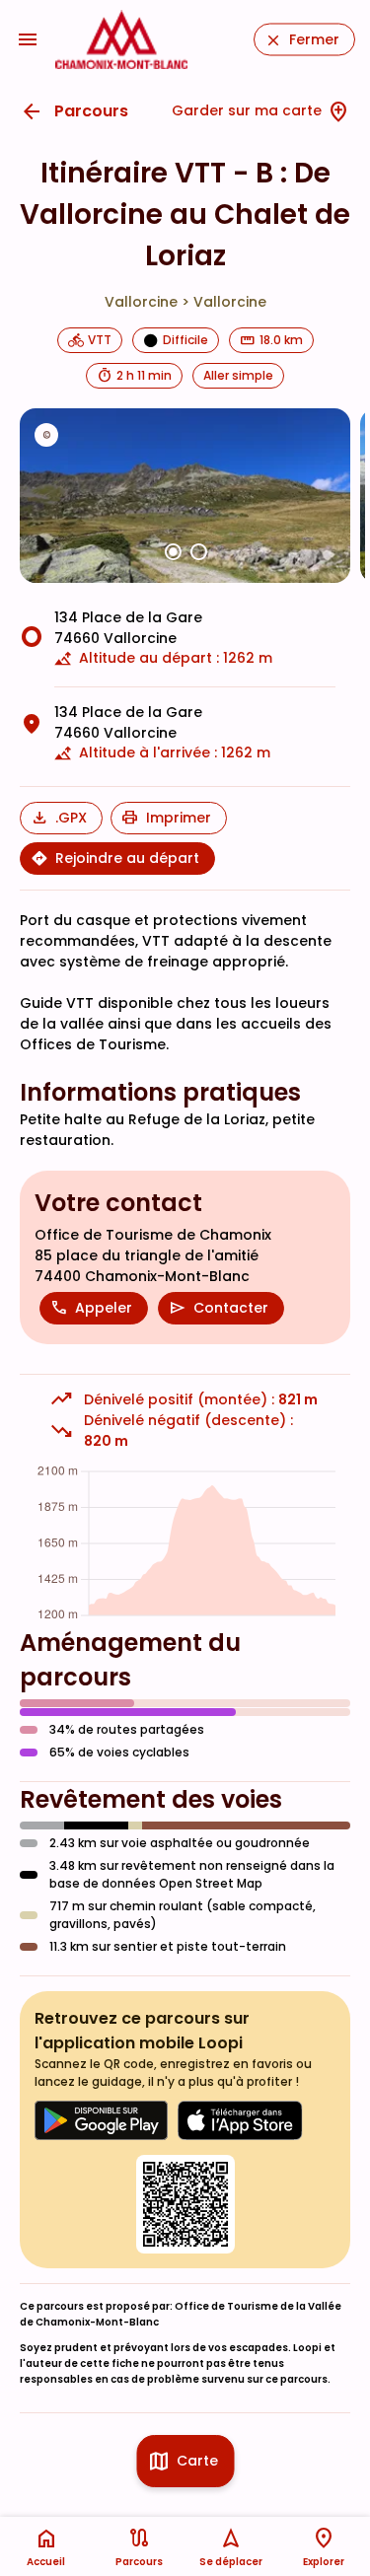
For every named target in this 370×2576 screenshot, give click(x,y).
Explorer (324, 2562)
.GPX (71, 818)
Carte (197, 2461)
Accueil (46, 2562)
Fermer (314, 39)
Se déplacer (231, 2562)
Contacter (231, 1308)
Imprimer (179, 818)
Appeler (104, 1308)
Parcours (91, 111)
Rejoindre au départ (127, 858)
